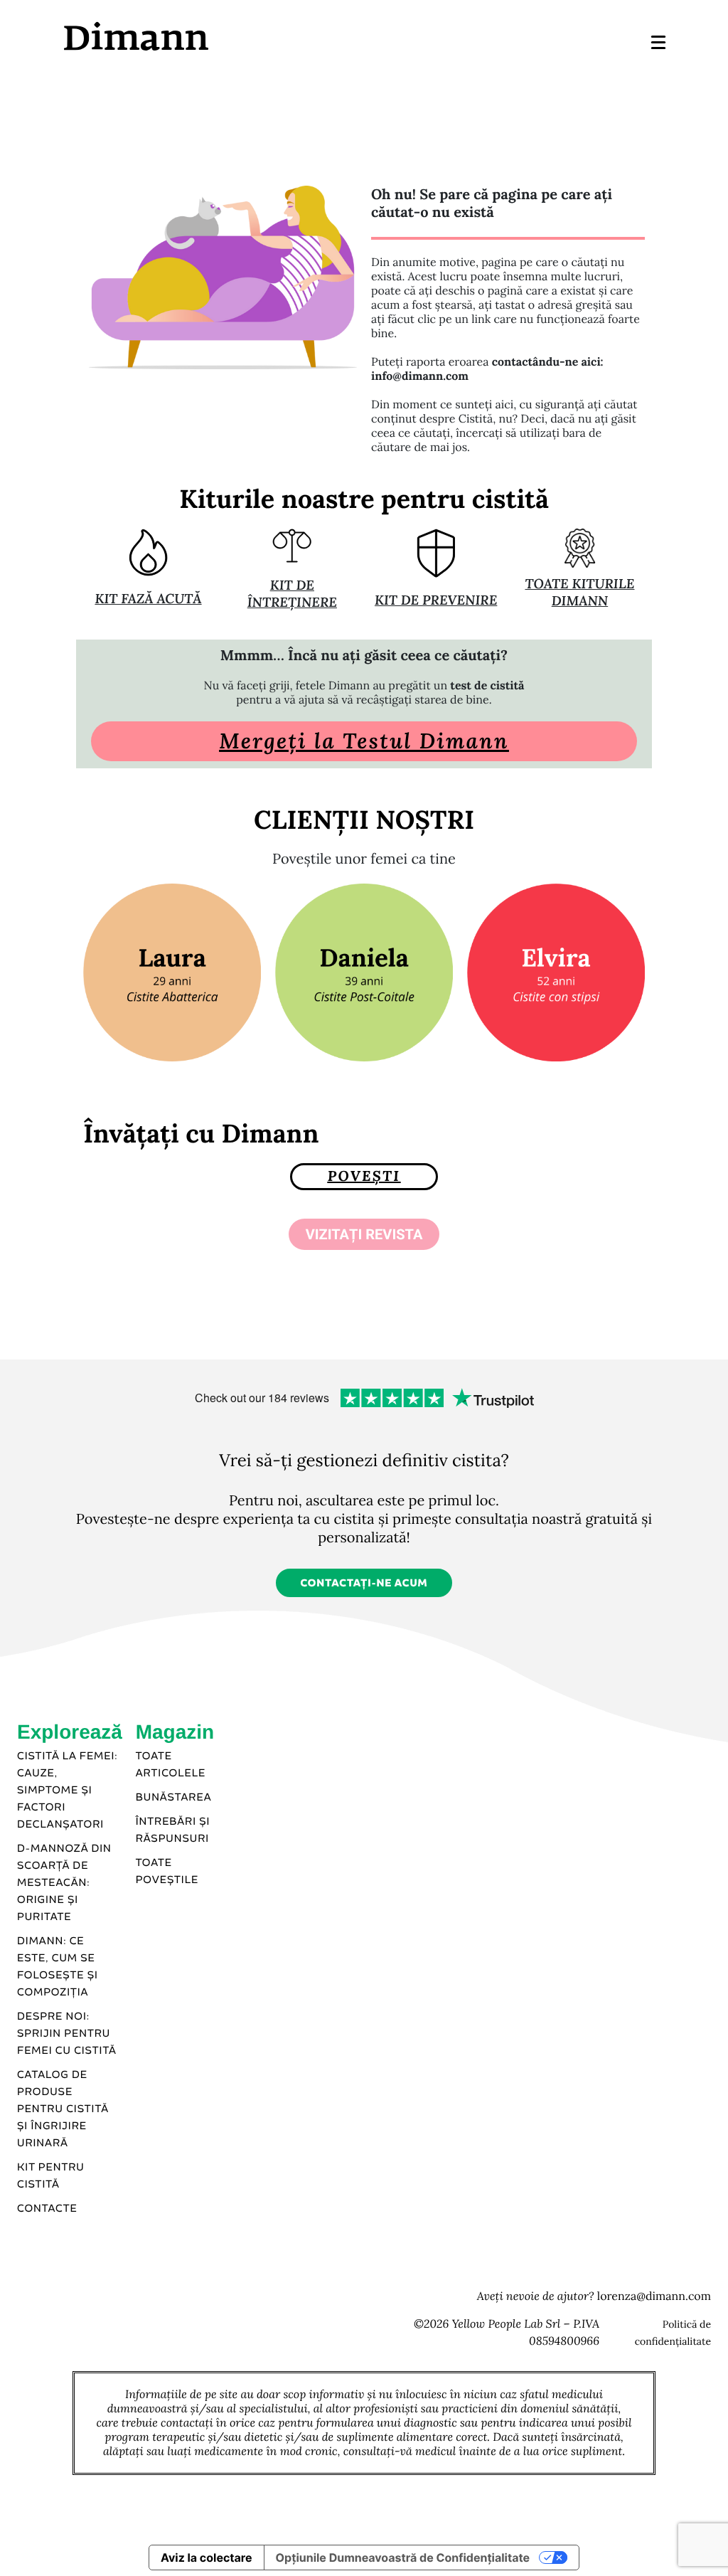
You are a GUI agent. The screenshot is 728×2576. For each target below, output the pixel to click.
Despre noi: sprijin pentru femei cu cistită (67, 2034)
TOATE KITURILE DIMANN (579, 593)
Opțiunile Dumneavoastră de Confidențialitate (403, 2558)
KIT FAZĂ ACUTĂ (148, 599)
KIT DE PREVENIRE (436, 600)
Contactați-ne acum (364, 1584)
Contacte (47, 2209)
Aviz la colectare (207, 2558)
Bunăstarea (174, 1798)
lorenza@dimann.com (654, 2296)
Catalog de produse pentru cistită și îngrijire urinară (63, 2109)
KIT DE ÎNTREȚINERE (292, 594)
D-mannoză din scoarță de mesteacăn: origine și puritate (64, 1883)
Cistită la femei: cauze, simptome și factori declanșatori (68, 1791)
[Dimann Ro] (213, 36)
